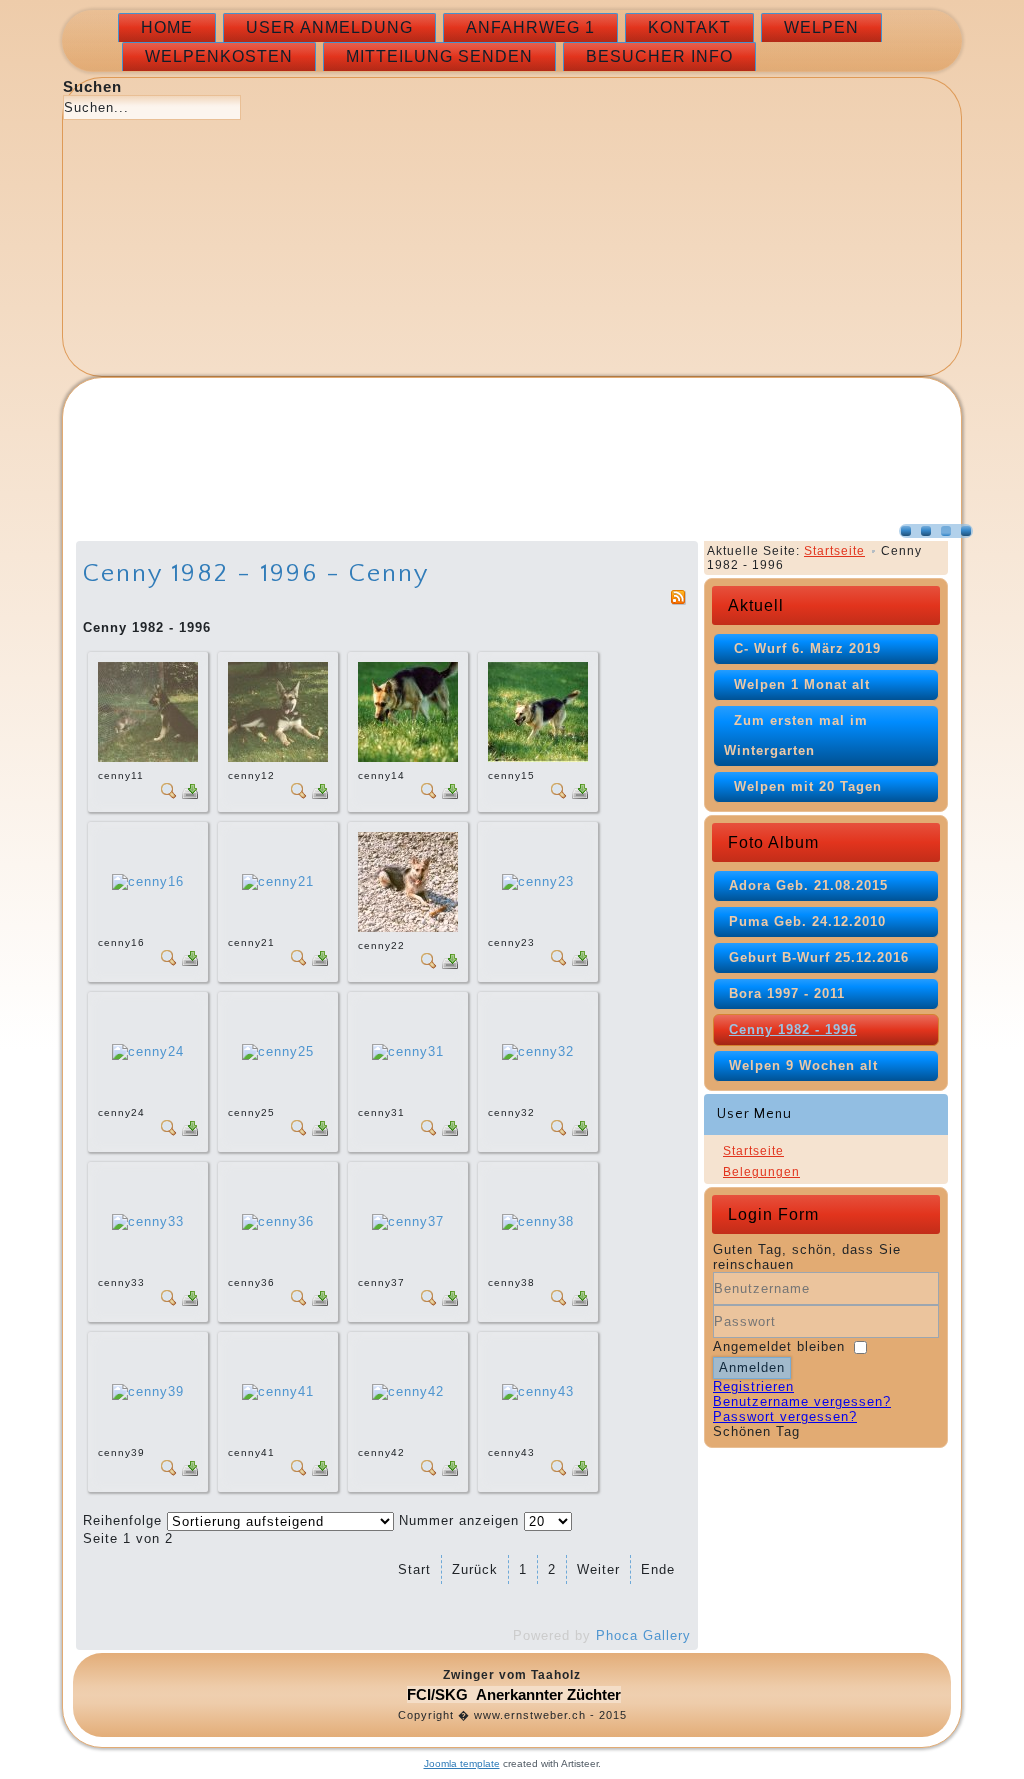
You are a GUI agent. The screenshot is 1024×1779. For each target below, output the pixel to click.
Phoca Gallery (643, 1635)
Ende (658, 1569)
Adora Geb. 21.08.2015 (808, 885)
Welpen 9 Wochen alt (803, 1065)
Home (167, 27)
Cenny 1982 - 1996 (793, 1029)
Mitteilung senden (439, 56)
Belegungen (761, 1172)
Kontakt (689, 27)
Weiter (598, 1569)
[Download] (190, 794)
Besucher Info (659, 56)
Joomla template (462, 1763)
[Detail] (169, 794)
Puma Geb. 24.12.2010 (807, 921)
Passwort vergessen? (785, 1416)
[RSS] (678, 600)
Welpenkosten (219, 56)
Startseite (834, 551)
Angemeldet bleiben (779, 1346)
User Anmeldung (329, 27)
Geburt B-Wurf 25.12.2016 (819, 957)
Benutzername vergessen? (802, 1401)
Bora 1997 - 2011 (787, 993)
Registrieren (753, 1386)
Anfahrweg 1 (530, 27)
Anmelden (752, 1367)
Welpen (821, 27)
